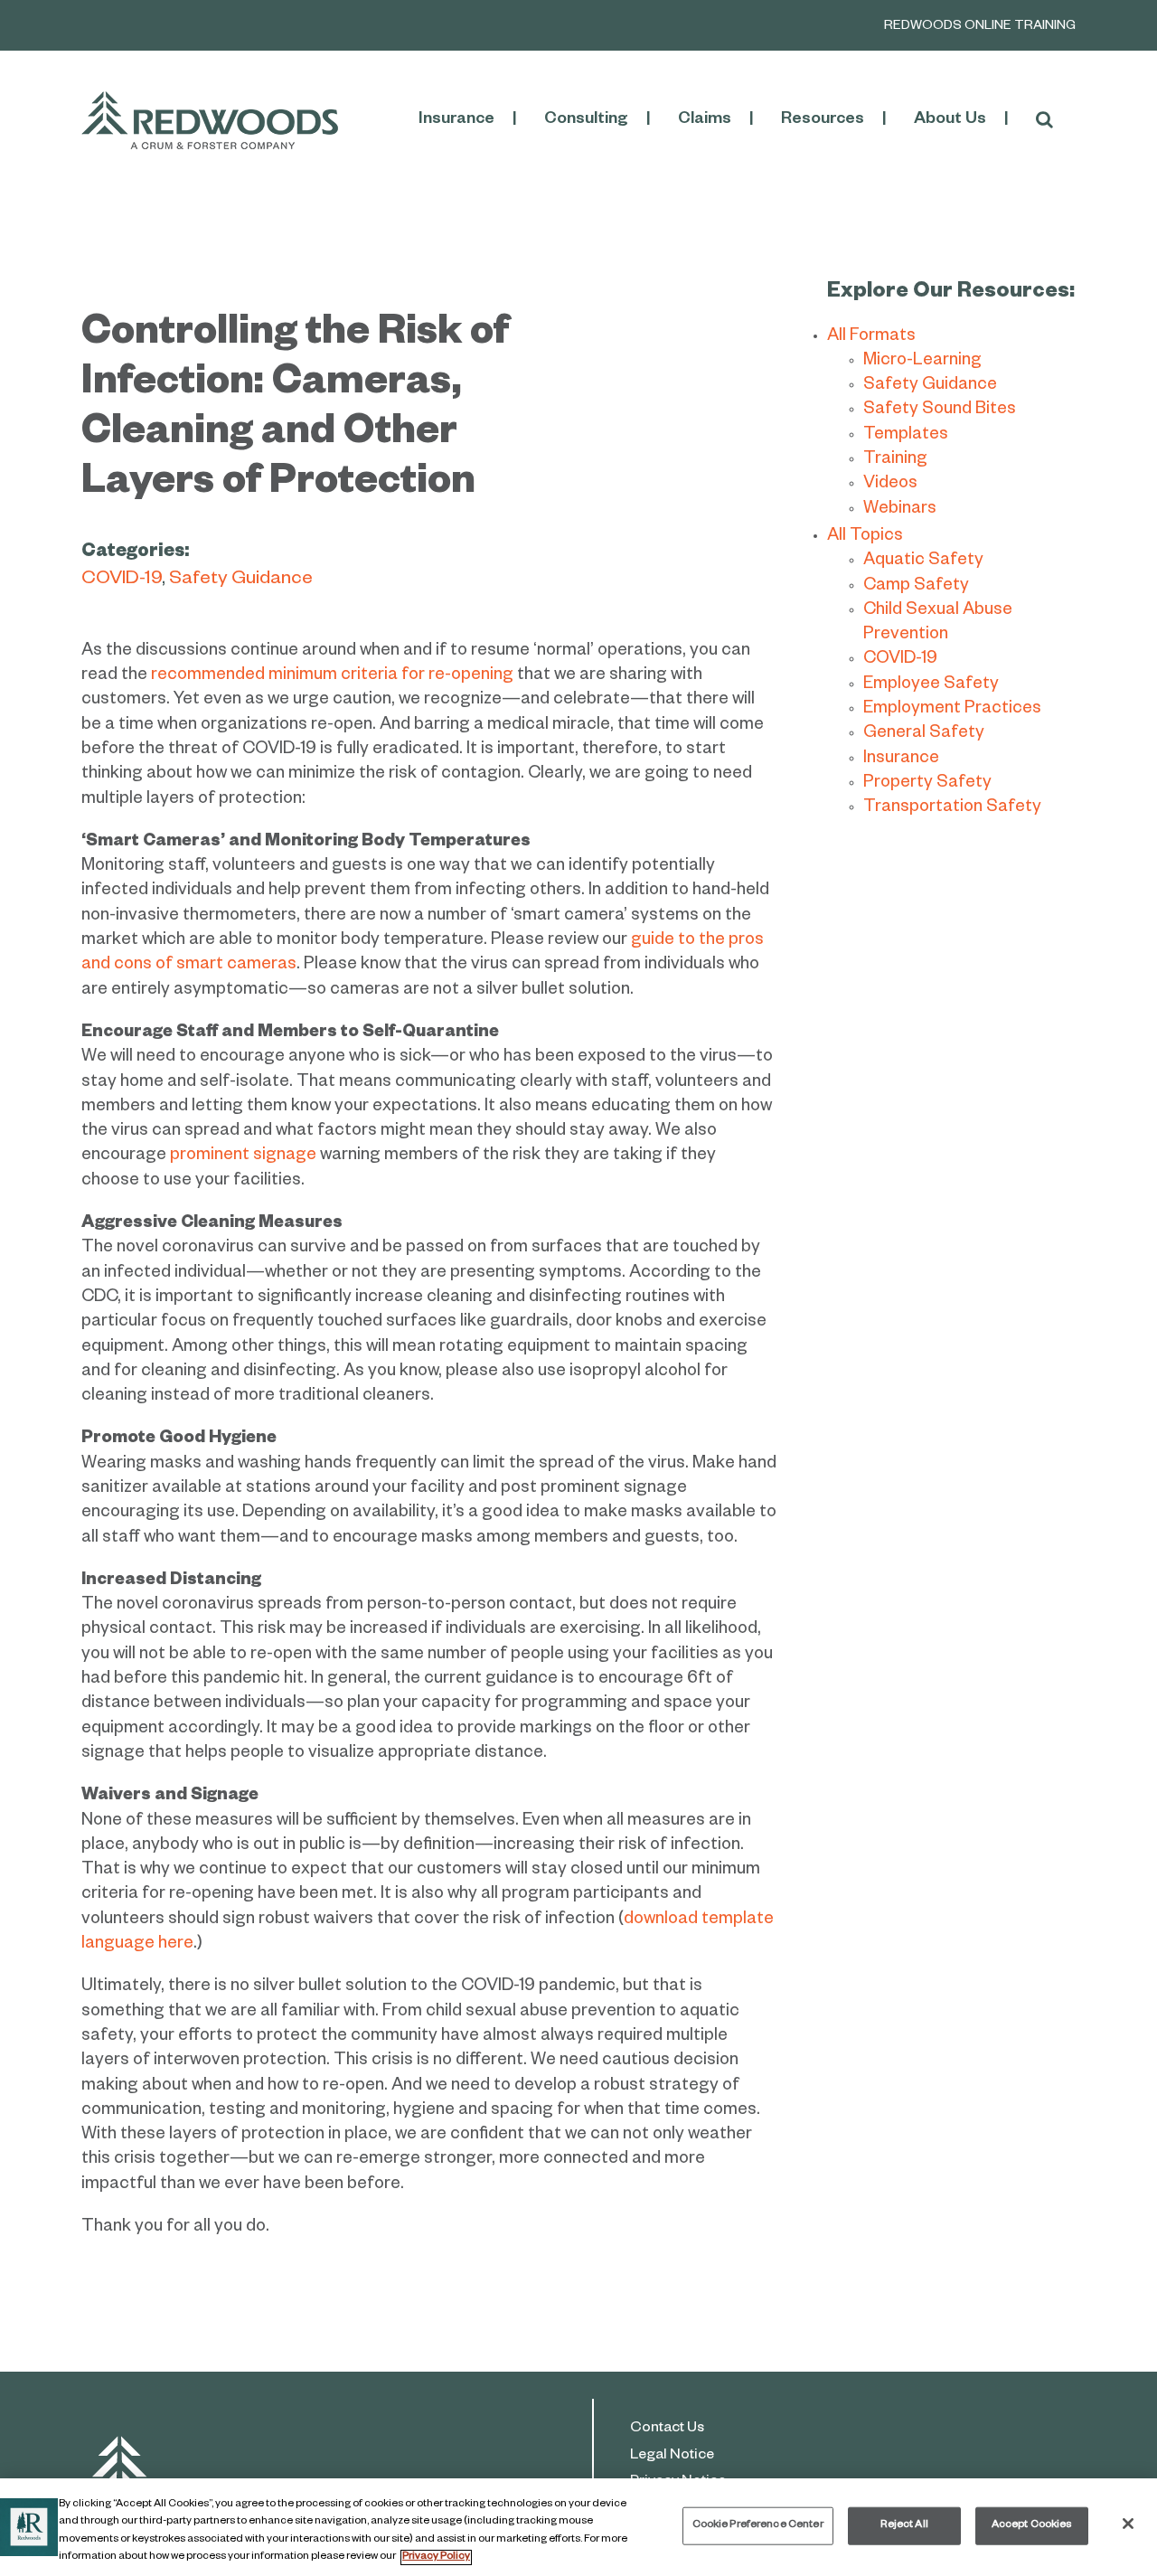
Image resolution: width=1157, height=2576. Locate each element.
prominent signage (243, 1157)
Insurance (901, 760)
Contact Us (667, 2430)
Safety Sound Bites (940, 411)
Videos (890, 485)
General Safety (924, 735)
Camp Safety (916, 587)
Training (895, 461)
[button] (1044, 120)
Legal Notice (672, 2457)
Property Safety (927, 784)
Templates (906, 436)
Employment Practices (952, 710)
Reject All (904, 2526)
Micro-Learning (922, 362)
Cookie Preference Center (758, 2526)
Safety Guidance (241, 581)
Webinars (900, 510)
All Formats (871, 338)
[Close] (1128, 2524)
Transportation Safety (952, 809)
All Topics (865, 538)
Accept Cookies (1032, 2526)
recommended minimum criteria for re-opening (332, 677)
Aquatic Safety (923, 562)
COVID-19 (122, 581)
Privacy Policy (436, 2557)
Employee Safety (931, 686)
